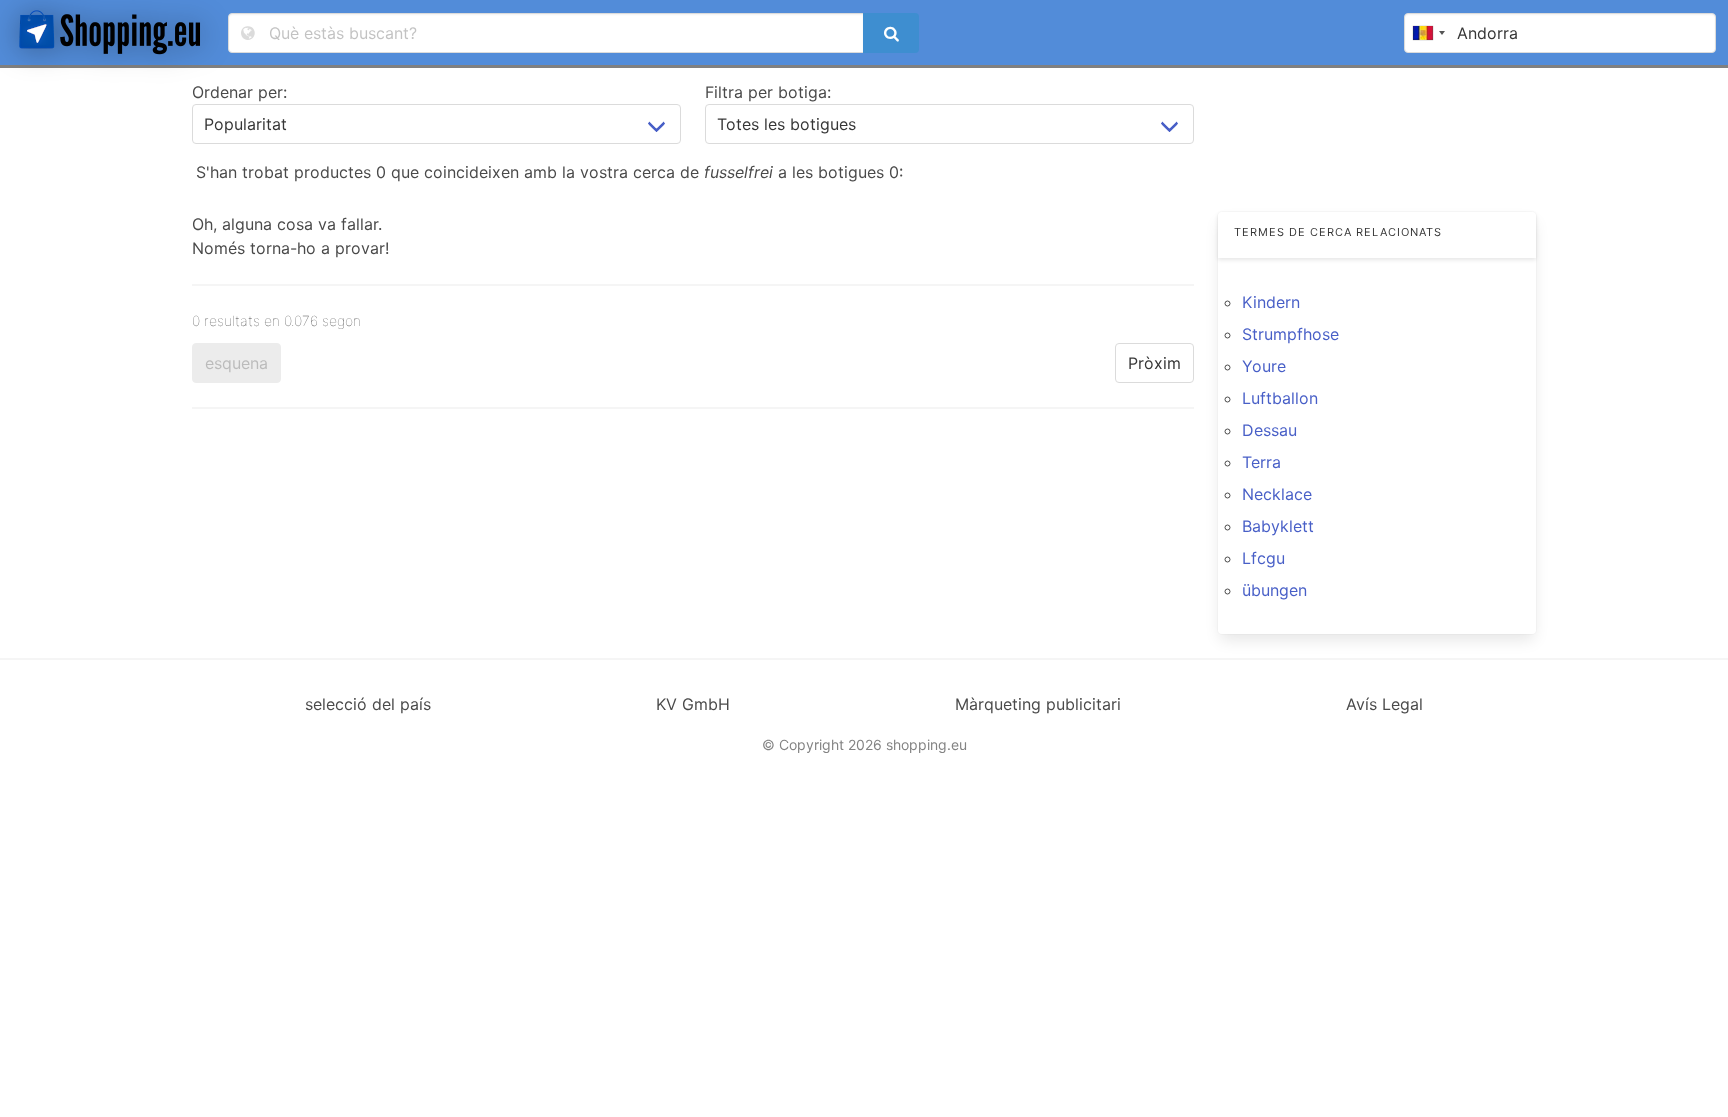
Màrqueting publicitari (1038, 704)
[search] (891, 33)
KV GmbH (693, 704)
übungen (1274, 590)
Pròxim (1154, 363)
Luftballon (1280, 398)
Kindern (1271, 302)
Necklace (1277, 494)
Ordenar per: (239, 92)
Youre (1264, 366)
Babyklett (1278, 526)
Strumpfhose (1290, 334)
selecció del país (368, 704)
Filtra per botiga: (768, 92)
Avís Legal (1384, 704)
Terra (1261, 462)
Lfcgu (1263, 558)
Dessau (1269, 430)
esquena (236, 363)
